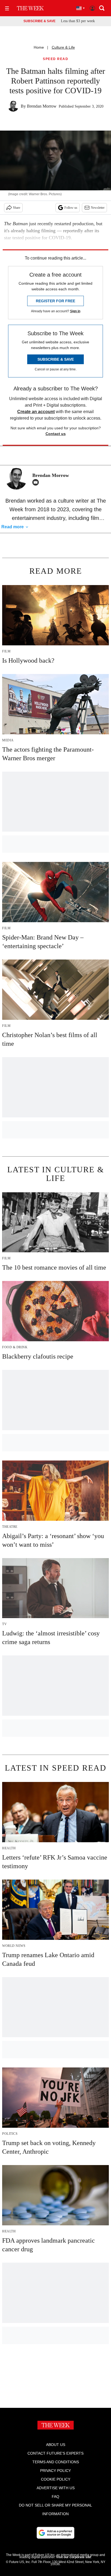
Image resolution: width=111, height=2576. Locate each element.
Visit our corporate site (74, 2557)
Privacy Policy (55, 2471)
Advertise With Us (56, 2488)
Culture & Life (63, 47)
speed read (55, 59)
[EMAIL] (37, 482)
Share (17, 208)
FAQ (55, 2497)
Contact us (56, 434)
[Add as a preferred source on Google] (55, 2533)
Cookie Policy (56, 2479)
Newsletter (98, 208)
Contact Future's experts (55, 2453)
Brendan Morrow (42, 106)
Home (39, 47)
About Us (56, 2445)
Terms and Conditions (56, 2462)
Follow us (71, 208)
